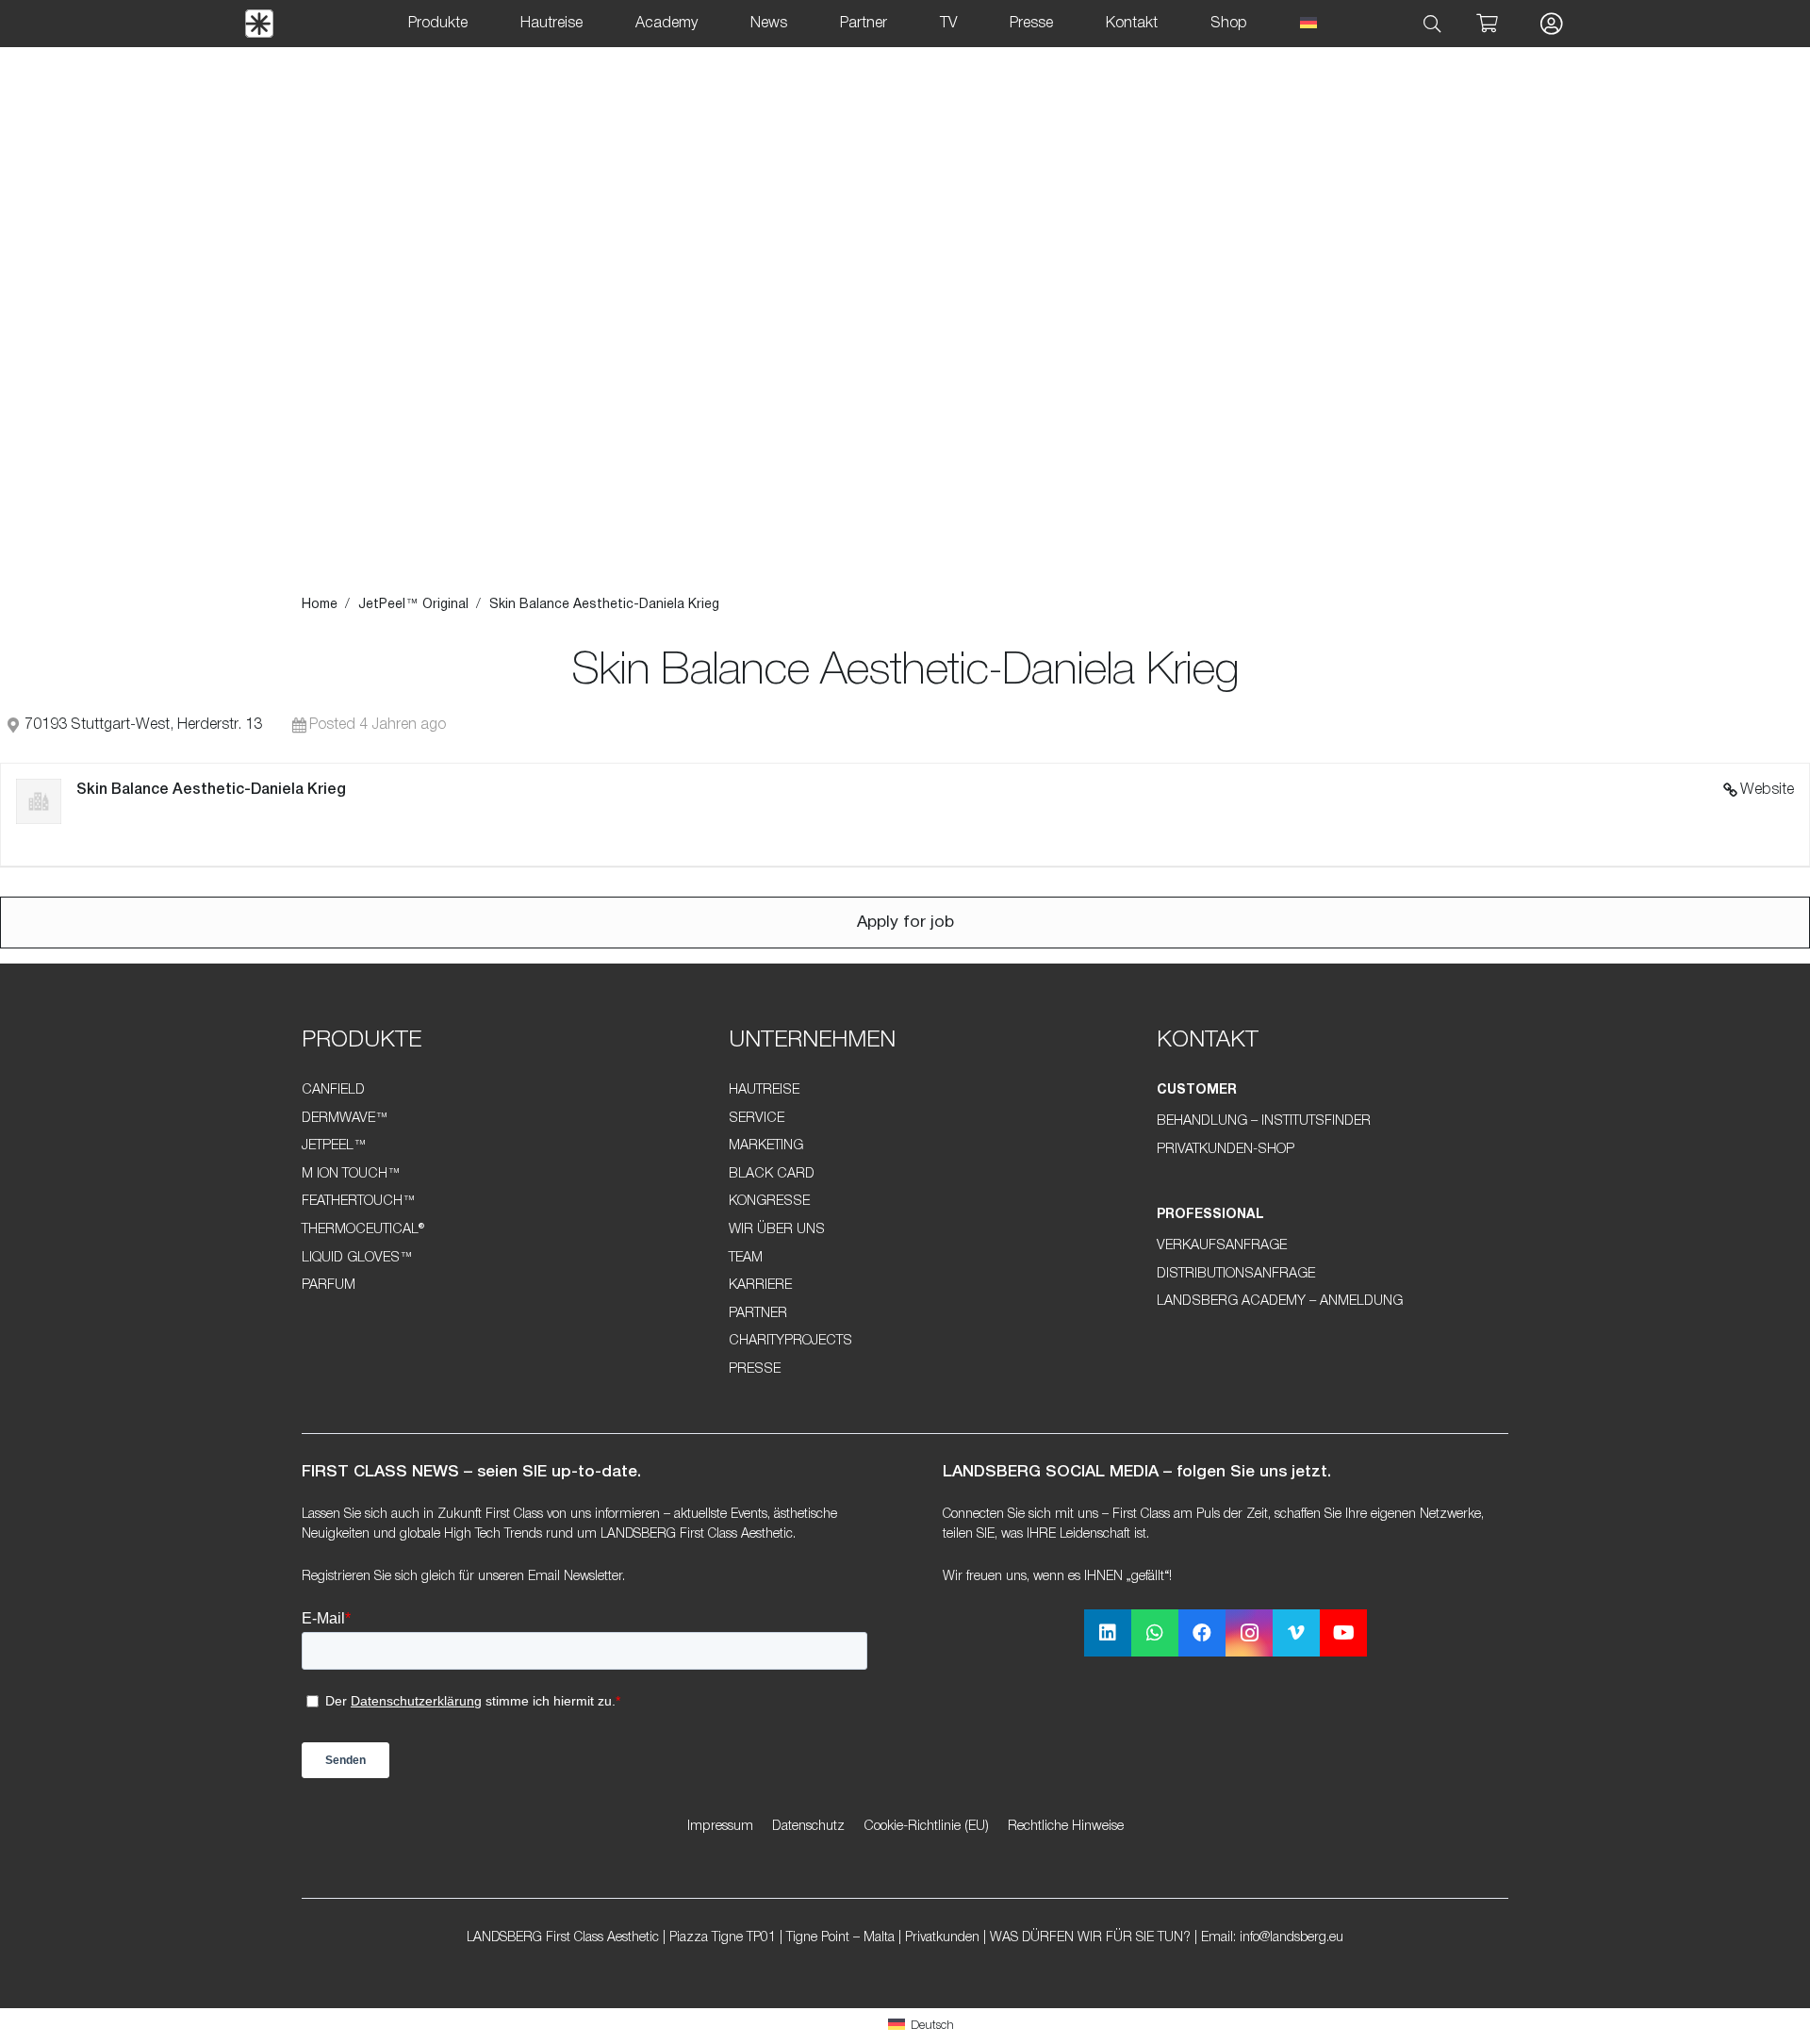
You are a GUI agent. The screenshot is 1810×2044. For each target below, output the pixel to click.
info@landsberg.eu (1292, 1938)
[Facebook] (1202, 1633)
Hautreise (764, 1090)
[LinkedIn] (1108, 1633)
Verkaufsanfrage (1222, 1246)
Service (757, 1119)
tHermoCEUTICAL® (363, 1230)
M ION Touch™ (351, 1174)
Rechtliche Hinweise (1066, 1827)
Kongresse (769, 1202)
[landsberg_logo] (259, 24)
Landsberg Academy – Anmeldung (1280, 1302)
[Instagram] (1249, 1633)
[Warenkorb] (1487, 24)
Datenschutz (808, 1827)
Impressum (720, 1827)
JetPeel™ (334, 1146)
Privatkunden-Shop (1226, 1150)
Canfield (333, 1090)
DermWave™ (345, 1119)
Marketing (766, 1146)
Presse (755, 1369)
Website (1767, 790)
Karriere (760, 1286)
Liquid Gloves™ (357, 1258)
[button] (1433, 24)
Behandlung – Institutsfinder (1264, 1121)
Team (746, 1258)
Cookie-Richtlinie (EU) (926, 1827)
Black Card (772, 1174)
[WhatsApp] (1155, 1633)
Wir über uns (777, 1230)
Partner (758, 1314)
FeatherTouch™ (359, 1202)
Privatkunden (942, 1938)
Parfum (329, 1286)
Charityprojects (790, 1341)
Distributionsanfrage (1236, 1274)
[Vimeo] (1296, 1633)
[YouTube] (1343, 1633)
